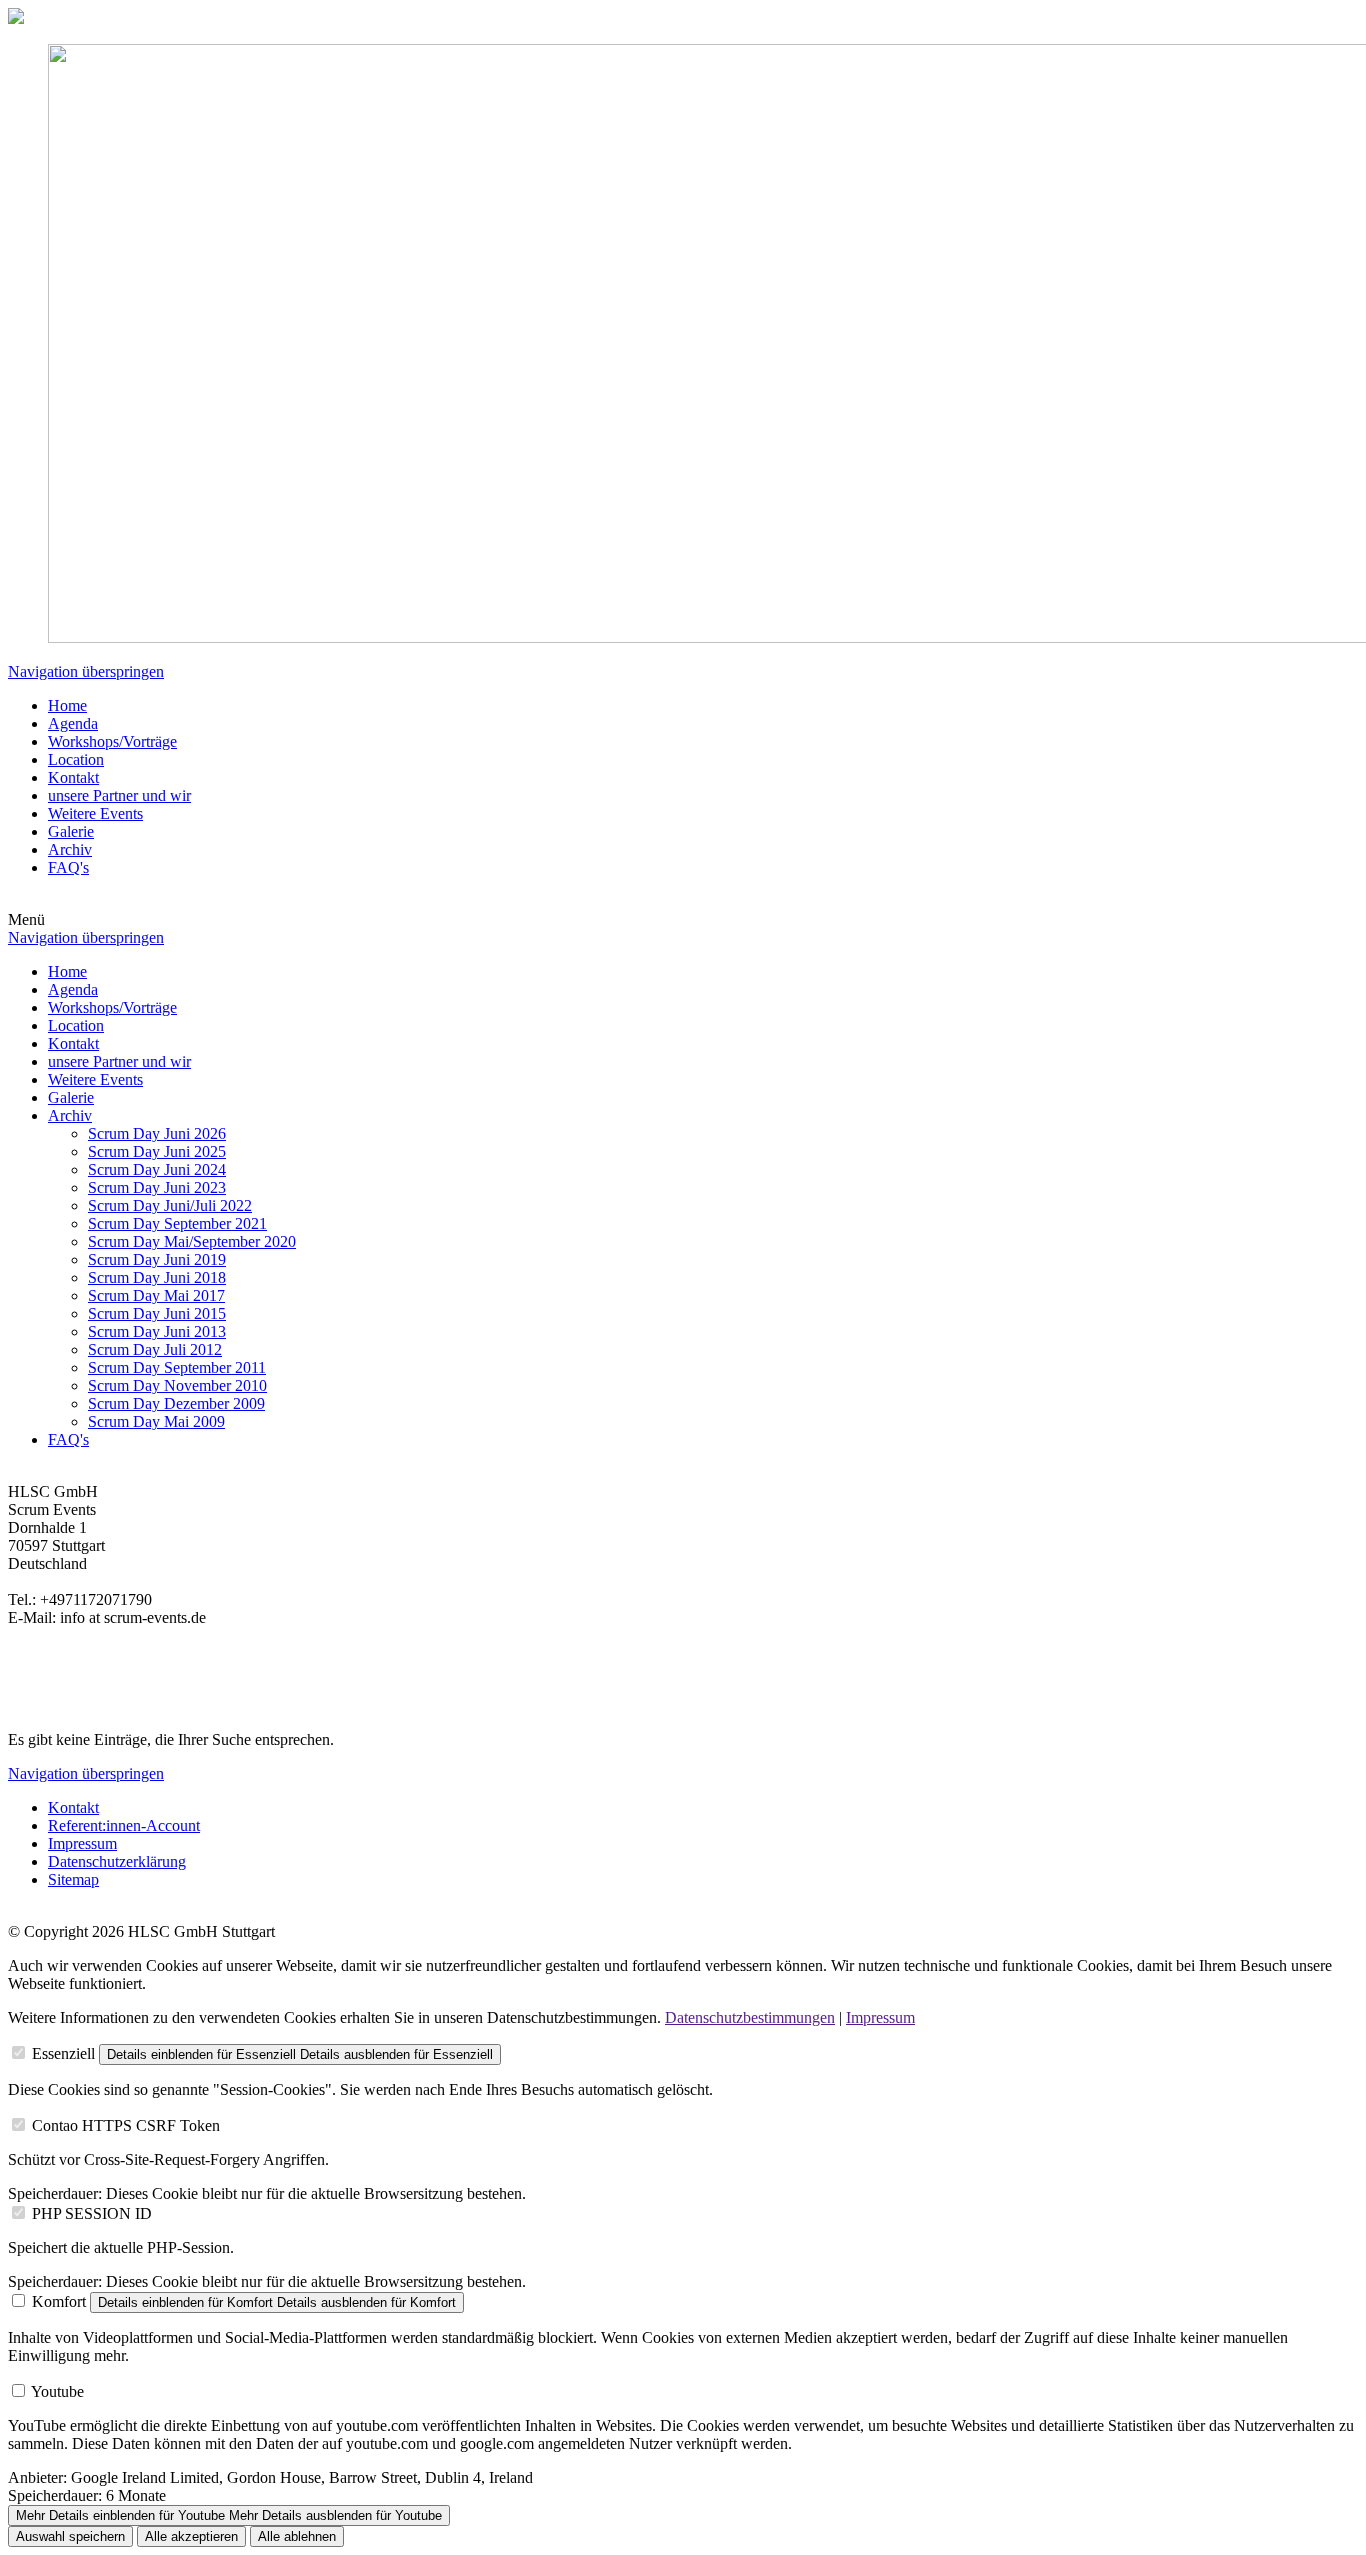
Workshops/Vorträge (112, 741)
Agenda (73, 723)
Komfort (59, 2301)
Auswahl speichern (70, 2536)
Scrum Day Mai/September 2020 (192, 1241)
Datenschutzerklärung (117, 1861)
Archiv (70, 849)
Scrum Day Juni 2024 (157, 1169)
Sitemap (73, 1879)
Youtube (57, 2391)
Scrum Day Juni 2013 (157, 1331)
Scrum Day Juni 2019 (157, 1259)
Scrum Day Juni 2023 (157, 1187)
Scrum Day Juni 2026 (157, 1133)
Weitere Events (95, 813)
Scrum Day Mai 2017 (156, 1295)
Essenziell (63, 2053)
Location (76, 759)
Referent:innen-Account (124, 1825)
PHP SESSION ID (92, 2213)
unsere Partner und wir (119, 795)
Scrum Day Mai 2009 (156, 1421)
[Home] (16, 18)
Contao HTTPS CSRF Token (126, 2125)
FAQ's (68, 867)
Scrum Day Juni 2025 (157, 1151)
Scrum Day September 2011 (177, 1367)
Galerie (71, 831)
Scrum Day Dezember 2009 (176, 1403)
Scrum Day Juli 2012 (155, 1349)
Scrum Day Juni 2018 (157, 1277)
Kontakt (73, 777)
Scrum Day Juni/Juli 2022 (170, 1205)
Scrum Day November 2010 (177, 1385)
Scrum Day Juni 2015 (157, 1313)
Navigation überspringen (86, 671)
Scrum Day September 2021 (177, 1223)
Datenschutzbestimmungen (750, 2017)
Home (67, 705)
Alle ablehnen (297, 2536)
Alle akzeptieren (191, 2536)
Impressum (82, 1843)
